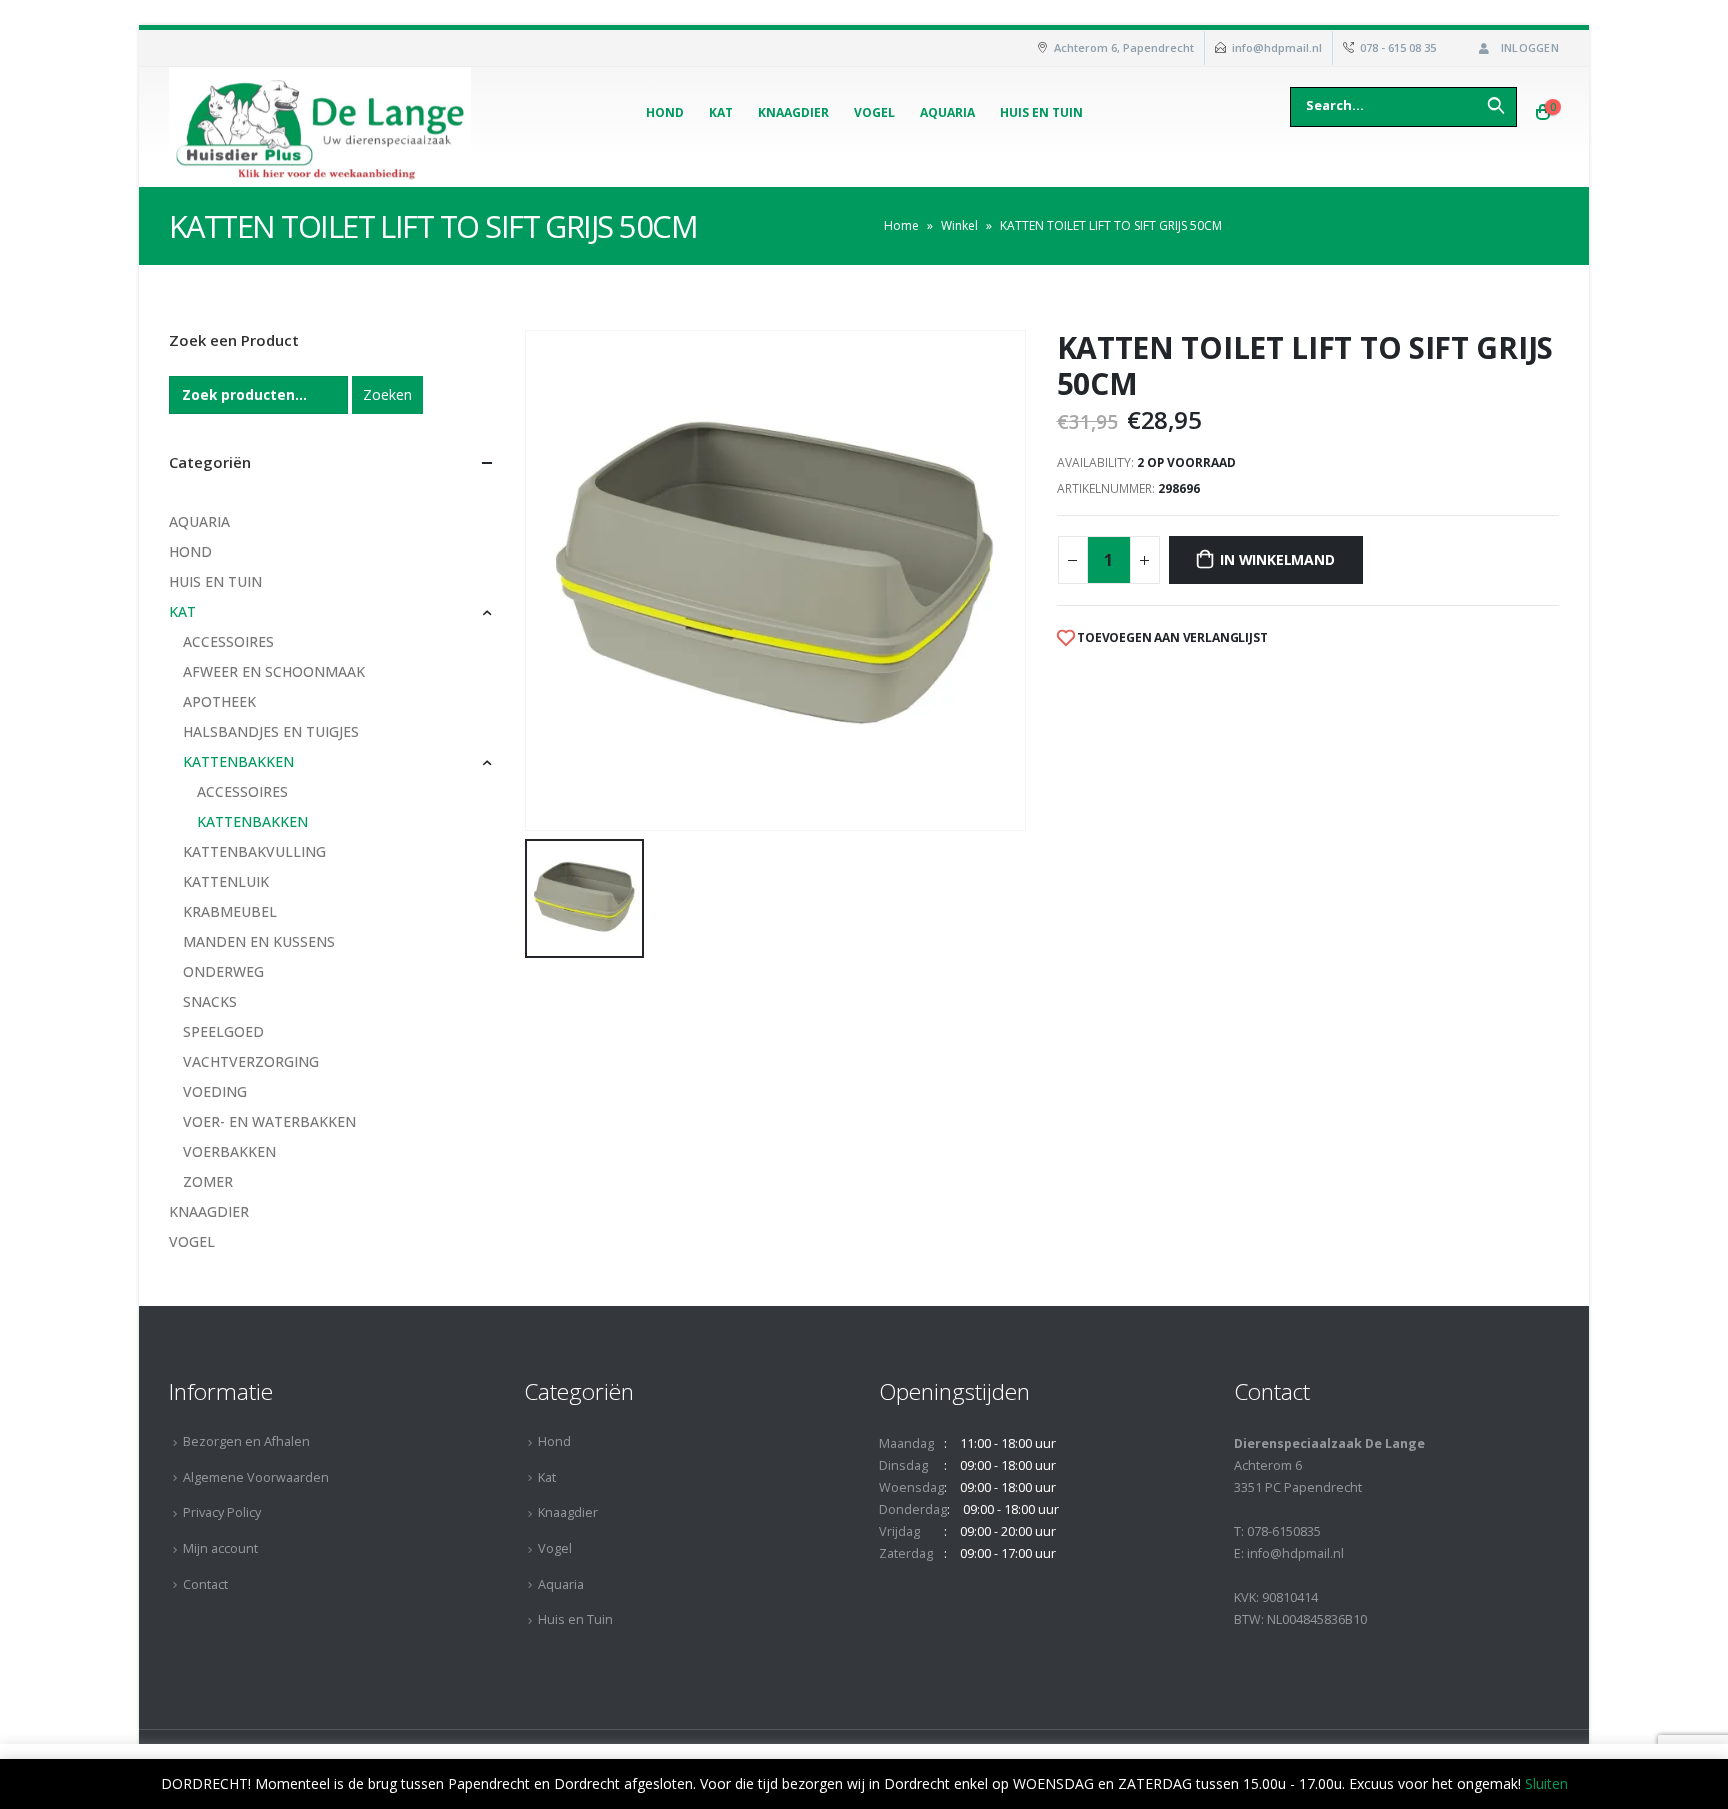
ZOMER (208, 1181)
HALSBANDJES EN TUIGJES (271, 731)
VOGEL (192, 1241)
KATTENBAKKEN (238, 761)
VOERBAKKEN (229, 1151)
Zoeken (387, 394)
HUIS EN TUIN (215, 581)
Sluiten (1546, 1783)
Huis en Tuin (1041, 112)
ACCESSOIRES (228, 641)
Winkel (959, 225)
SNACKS (210, 1001)
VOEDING (215, 1091)
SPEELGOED (223, 1031)
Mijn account (220, 1548)
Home (901, 225)
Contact (205, 1584)
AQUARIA (199, 521)
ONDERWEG (223, 971)
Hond (665, 112)
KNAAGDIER (209, 1211)
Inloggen (1530, 47)
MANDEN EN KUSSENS (259, 941)
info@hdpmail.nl (1277, 47)
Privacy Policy (222, 1512)
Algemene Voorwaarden (256, 1477)
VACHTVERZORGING (251, 1061)
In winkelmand (1277, 559)
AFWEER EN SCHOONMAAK (274, 671)
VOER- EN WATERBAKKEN (269, 1121)
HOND (190, 551)
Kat (721, 112)
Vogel (874, 112)
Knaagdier (793, 112)
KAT (182, 611)
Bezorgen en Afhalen (246, 1441)
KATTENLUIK (226, 881)
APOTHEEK (219, 701)
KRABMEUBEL (230, 911)
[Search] (1496, 105)
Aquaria (947, 112)
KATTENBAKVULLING (254, 851)
